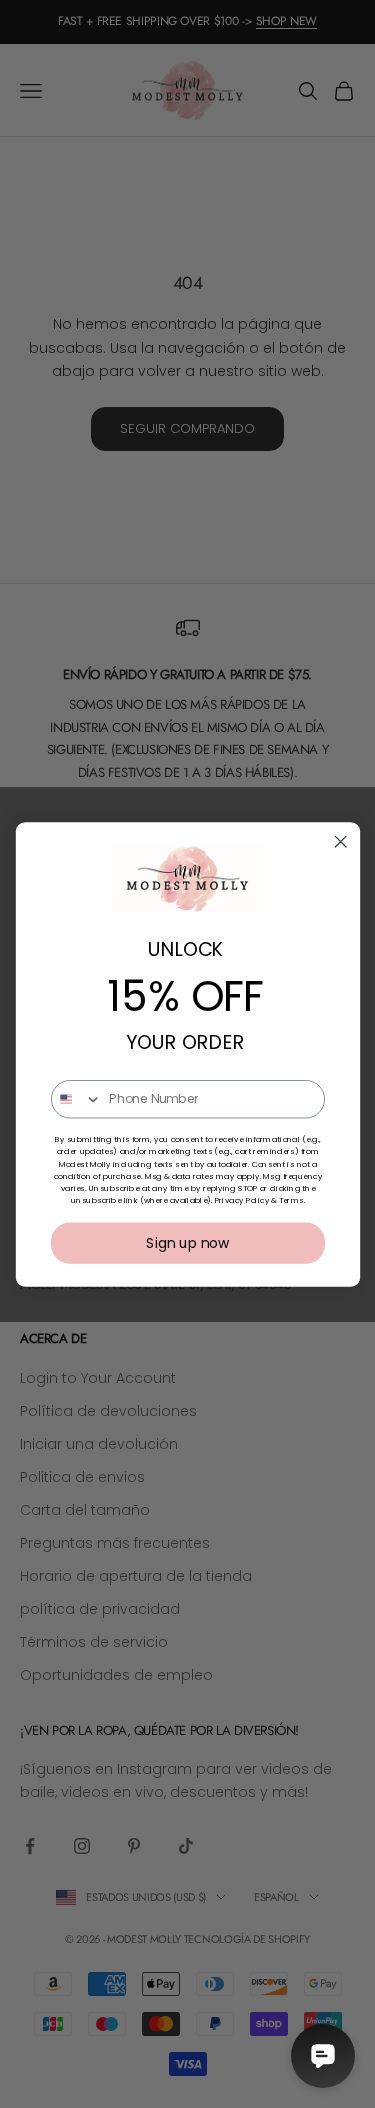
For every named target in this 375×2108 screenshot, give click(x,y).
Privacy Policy (241, 1199)
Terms (291, 1199)
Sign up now (187, 1242)
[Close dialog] (340, 841)
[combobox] (76, 1098)
